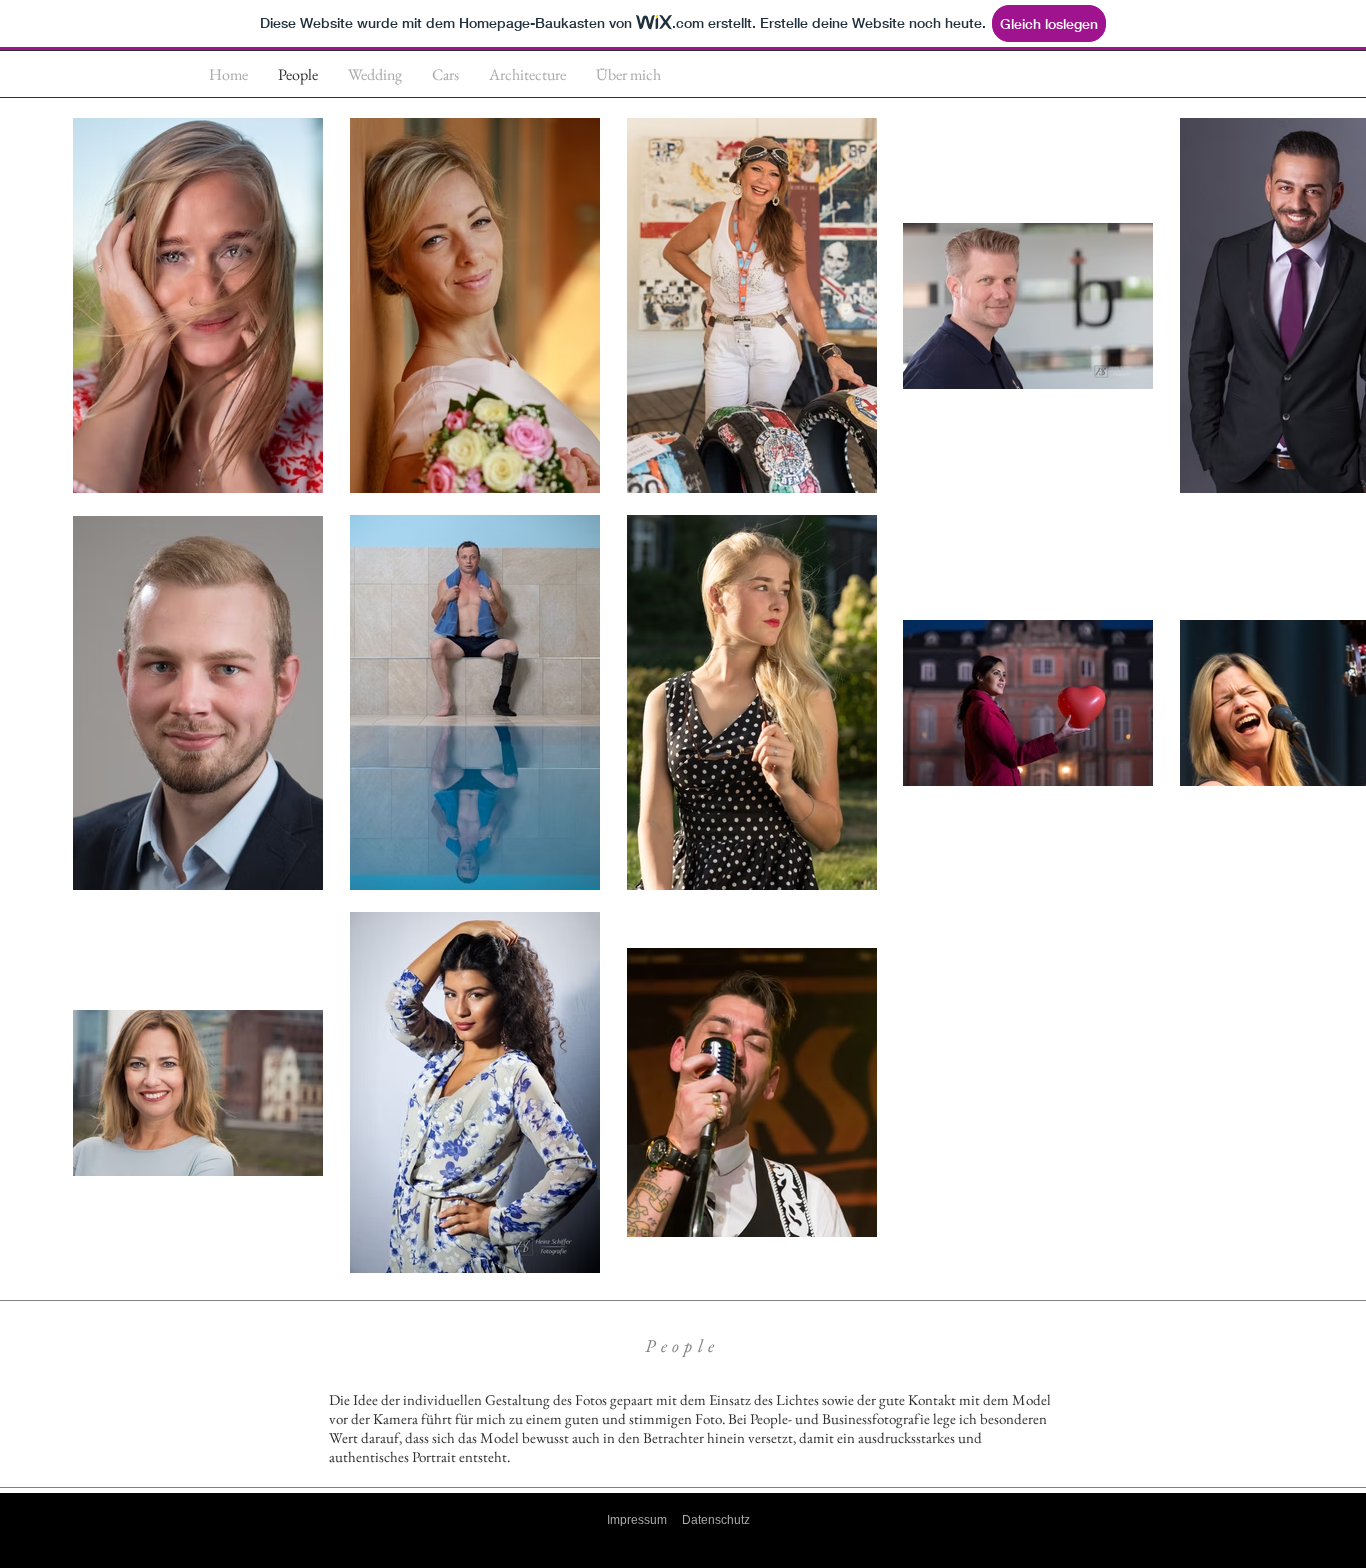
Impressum (637, 1520)
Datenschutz (716, 1520)
